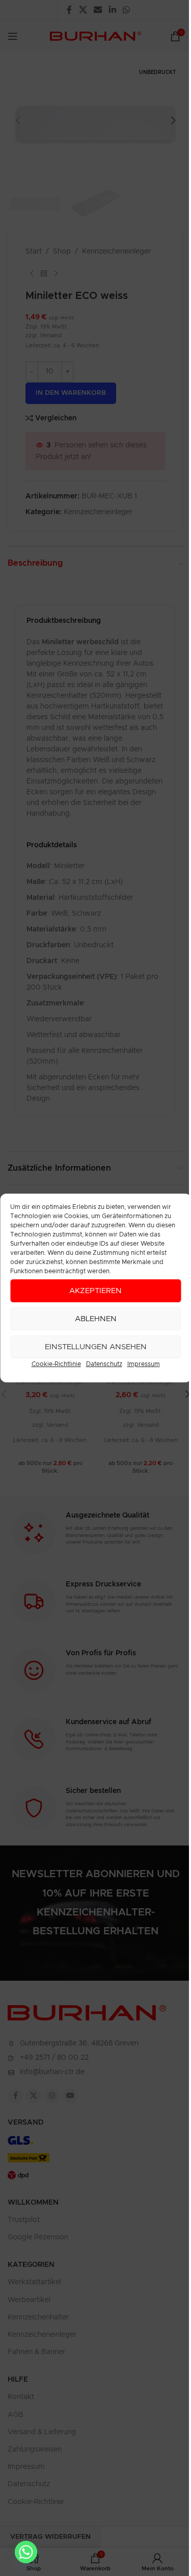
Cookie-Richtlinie (56, 1364)
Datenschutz (104, 1364)
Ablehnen (96, 1319)
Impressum (144, 1364)
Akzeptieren (95, 1291)
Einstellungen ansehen (96, 1347)
